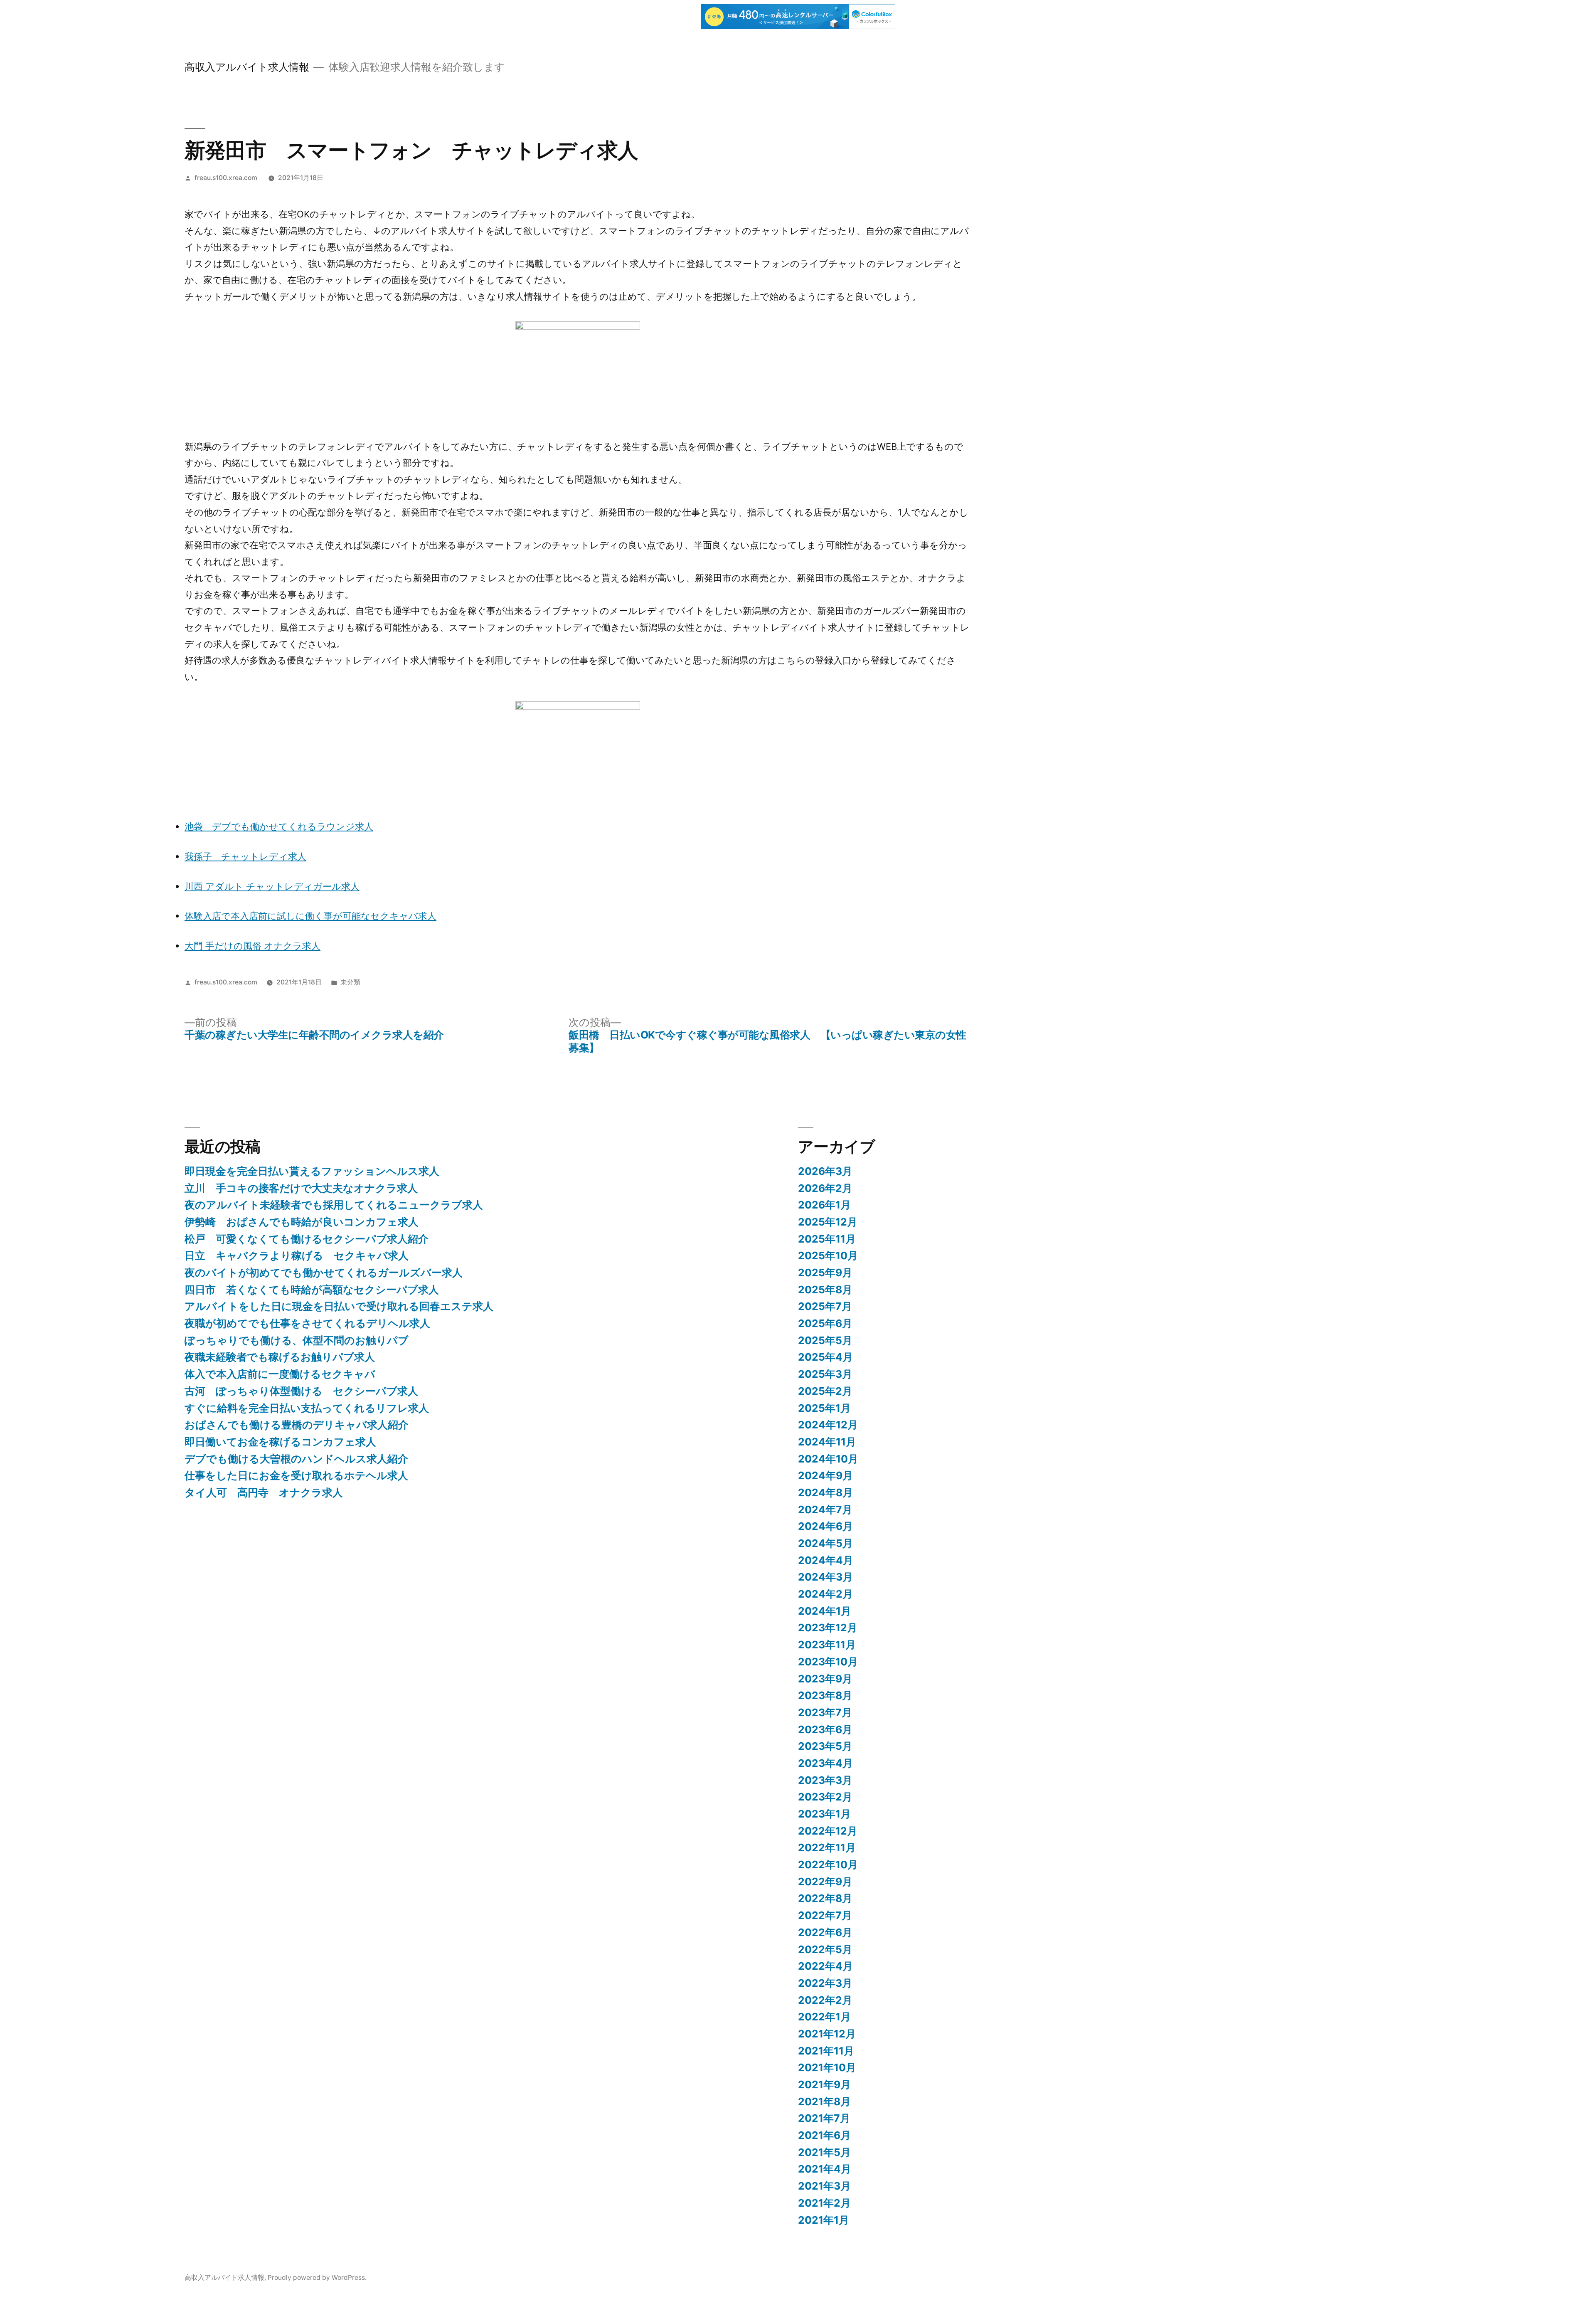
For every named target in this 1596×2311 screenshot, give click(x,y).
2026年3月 (825, 1171)
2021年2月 (824, 2203)
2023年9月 (825, 1679)
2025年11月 (827, 1239)
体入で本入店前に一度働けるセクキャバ (280, 1374)
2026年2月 (825, 1188)
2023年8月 (825, 1695)
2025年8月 (825, 1290)
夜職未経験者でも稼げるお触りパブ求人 (280, 1357)
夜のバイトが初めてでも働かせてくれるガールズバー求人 (324, 1273)
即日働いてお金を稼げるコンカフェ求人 (280, 1442)
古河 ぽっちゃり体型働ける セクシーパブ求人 (301, 1391)
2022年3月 (825, 1983)
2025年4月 (825, 1357)
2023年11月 (827, 1645)
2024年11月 (827, 1442)
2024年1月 (825, 1611)
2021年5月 (824, 2152)
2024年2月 (825, 1594)
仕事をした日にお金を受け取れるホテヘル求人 (296, 1475)
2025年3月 (825, 1374)
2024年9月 (825, 1475)
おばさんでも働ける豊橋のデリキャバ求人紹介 (297, 1425)
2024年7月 (825, 1509)
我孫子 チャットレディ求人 (245, 856)
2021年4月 (825, 2169)
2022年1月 (824, 2017)
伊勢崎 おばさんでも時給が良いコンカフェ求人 (302, 1222)
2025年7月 (825, 1306)
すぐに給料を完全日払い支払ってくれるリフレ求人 (307, 1408)
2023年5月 (825, 1746)
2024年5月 (825, 1543)
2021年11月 (826, 2051)
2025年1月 (824, 1408)
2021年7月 (824, 2118)
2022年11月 (827, 1847)
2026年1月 (824, 1205)
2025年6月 (825, 1323)
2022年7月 (825, 1915)
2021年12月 (827, 2034)
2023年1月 (824, 1814)
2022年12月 (828, 1831)
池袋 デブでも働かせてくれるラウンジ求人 (279, 826)
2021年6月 (824, 2135)
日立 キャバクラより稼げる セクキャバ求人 (297, 1255)
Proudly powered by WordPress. (317, 2278)
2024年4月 (826, 1560)
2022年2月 (825, 2000)
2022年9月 (825, 1882)
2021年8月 (824, 2101)
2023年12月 (828, 1628)
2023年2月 (825, 1797)
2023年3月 (825, 1780)
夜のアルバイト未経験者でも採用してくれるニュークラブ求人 (334, 1205)
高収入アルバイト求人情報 (247, 67)
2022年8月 (825, 1898)
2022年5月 (825, 1949)
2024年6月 (825, 1526)
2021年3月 (824, 2186)
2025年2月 (825, 1391)
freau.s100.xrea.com (226, 178)
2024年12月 (828, 1425)
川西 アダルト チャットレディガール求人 (272, 886)
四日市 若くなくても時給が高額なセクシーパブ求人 (312, 1290)
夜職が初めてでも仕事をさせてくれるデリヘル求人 (307, 1323)
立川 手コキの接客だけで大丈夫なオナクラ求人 (301, 1188)
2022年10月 (828, 1865)
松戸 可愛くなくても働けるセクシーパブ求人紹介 (307, 1239)
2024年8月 (825, 1492)
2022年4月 (825, 1966)
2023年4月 (825, 1763)
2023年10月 (828, 1662)
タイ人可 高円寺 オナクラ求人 (264, 1492)
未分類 (350, 982)
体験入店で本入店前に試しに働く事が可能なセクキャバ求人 (310, 916)
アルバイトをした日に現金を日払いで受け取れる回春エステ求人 (339, 1306)
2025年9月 (825, 1273)
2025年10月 (828, 1255)
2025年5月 (825, 1340)
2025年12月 (828, 1222)
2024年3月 (825, 1577)
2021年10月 (827, 2067)
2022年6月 (825, 1932)
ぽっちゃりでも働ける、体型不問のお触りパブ (297, 1340)
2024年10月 (828, 1459)
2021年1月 (824, 2220)
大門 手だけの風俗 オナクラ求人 (252, 946)
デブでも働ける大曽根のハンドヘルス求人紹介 (296, 1459)
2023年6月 (825, 1729)
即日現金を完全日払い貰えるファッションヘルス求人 (312, 1171)
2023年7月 (825, 1712)
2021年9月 (824, 2084)
